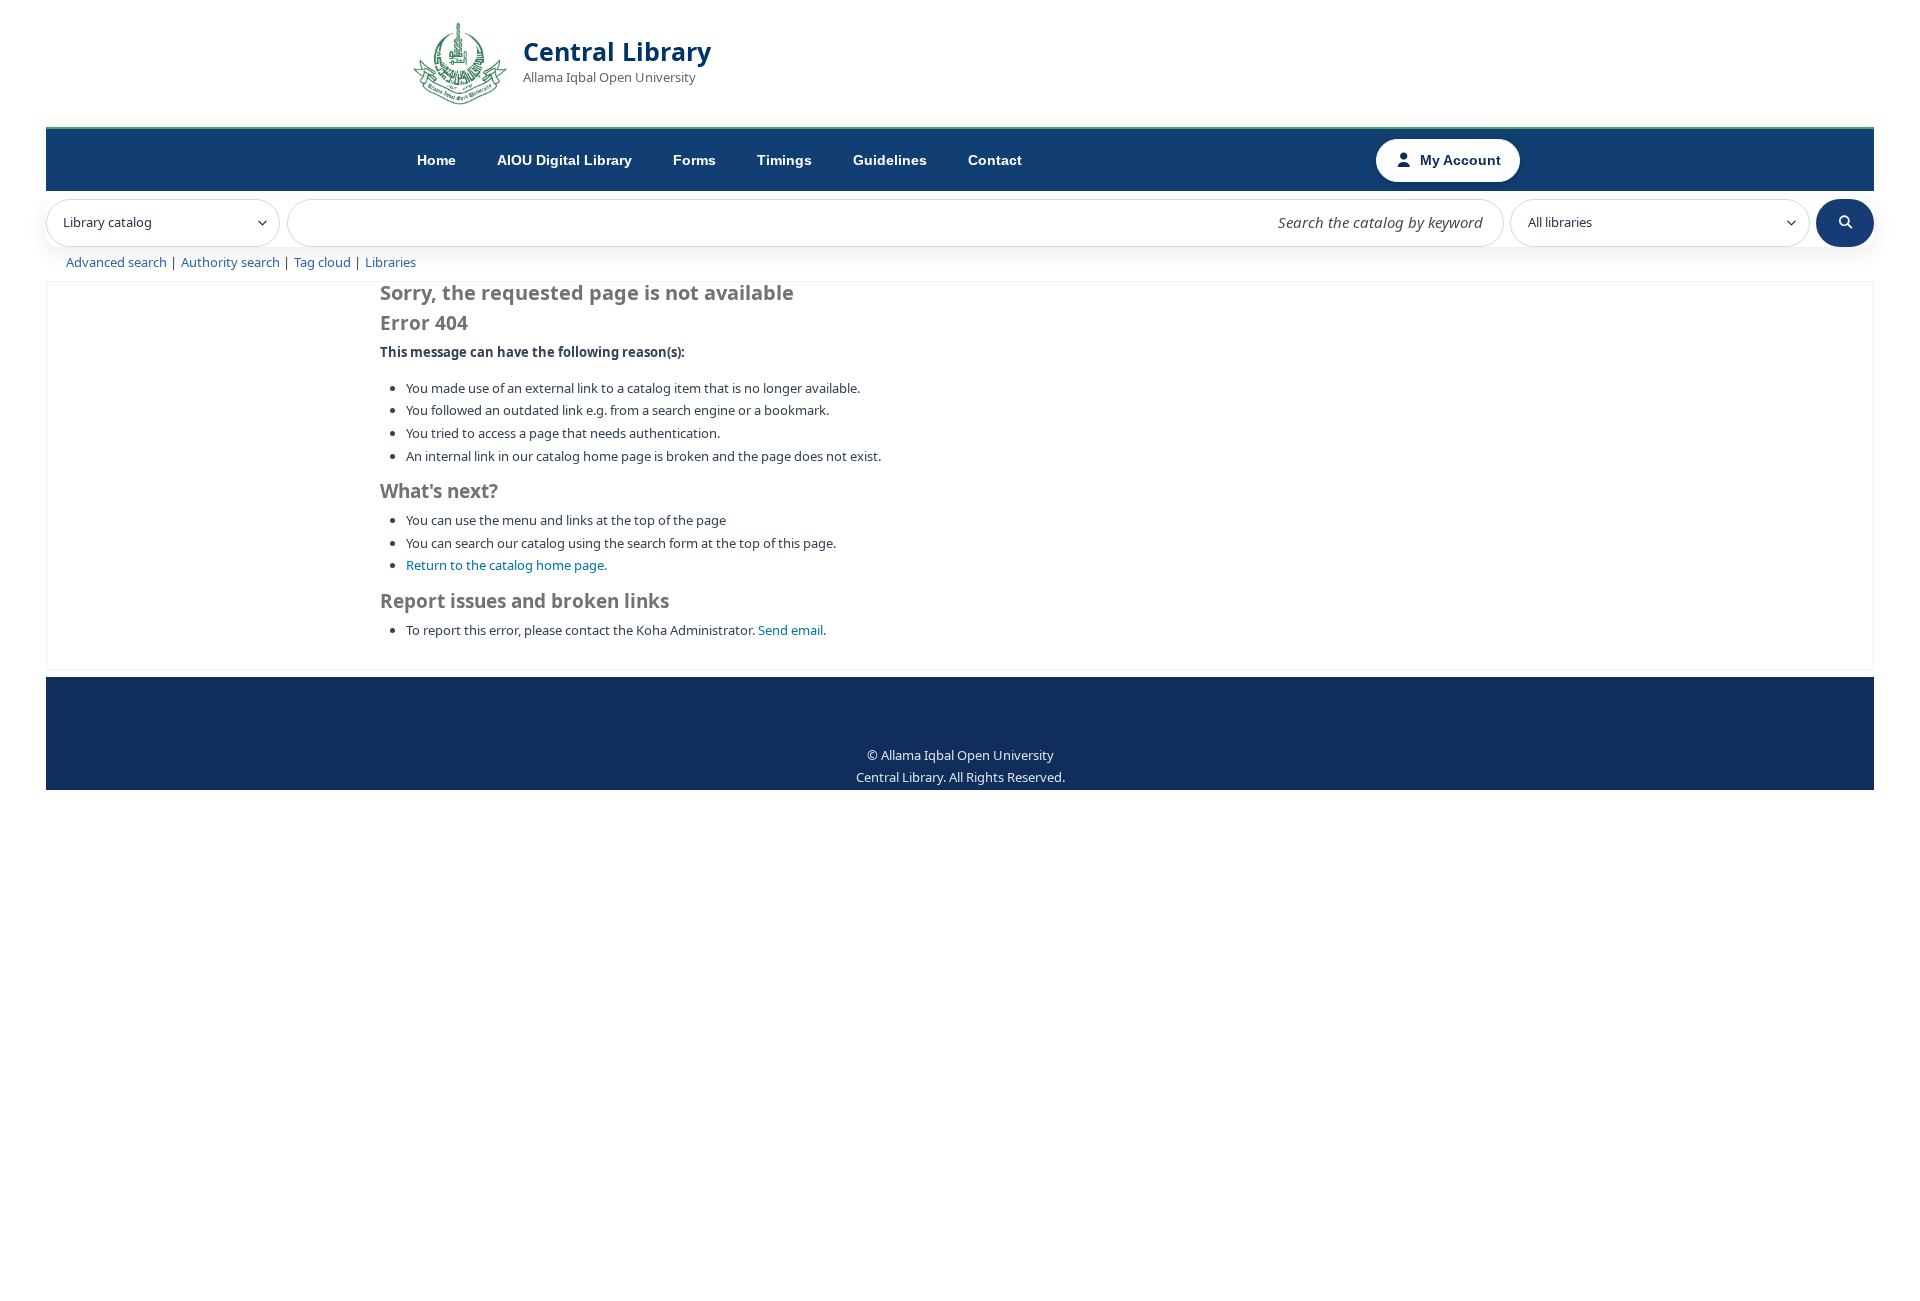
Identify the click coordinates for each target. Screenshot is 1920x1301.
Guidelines (890, 160)
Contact (995, 160)
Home (436, 160)
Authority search (230, 262)
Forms (694, 160)
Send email (790, 630)
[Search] (1845, 223)
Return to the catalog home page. (506, 565)
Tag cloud (322, 262)
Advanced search (116, 262)
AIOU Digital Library (564, 160)
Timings (784, 160)
